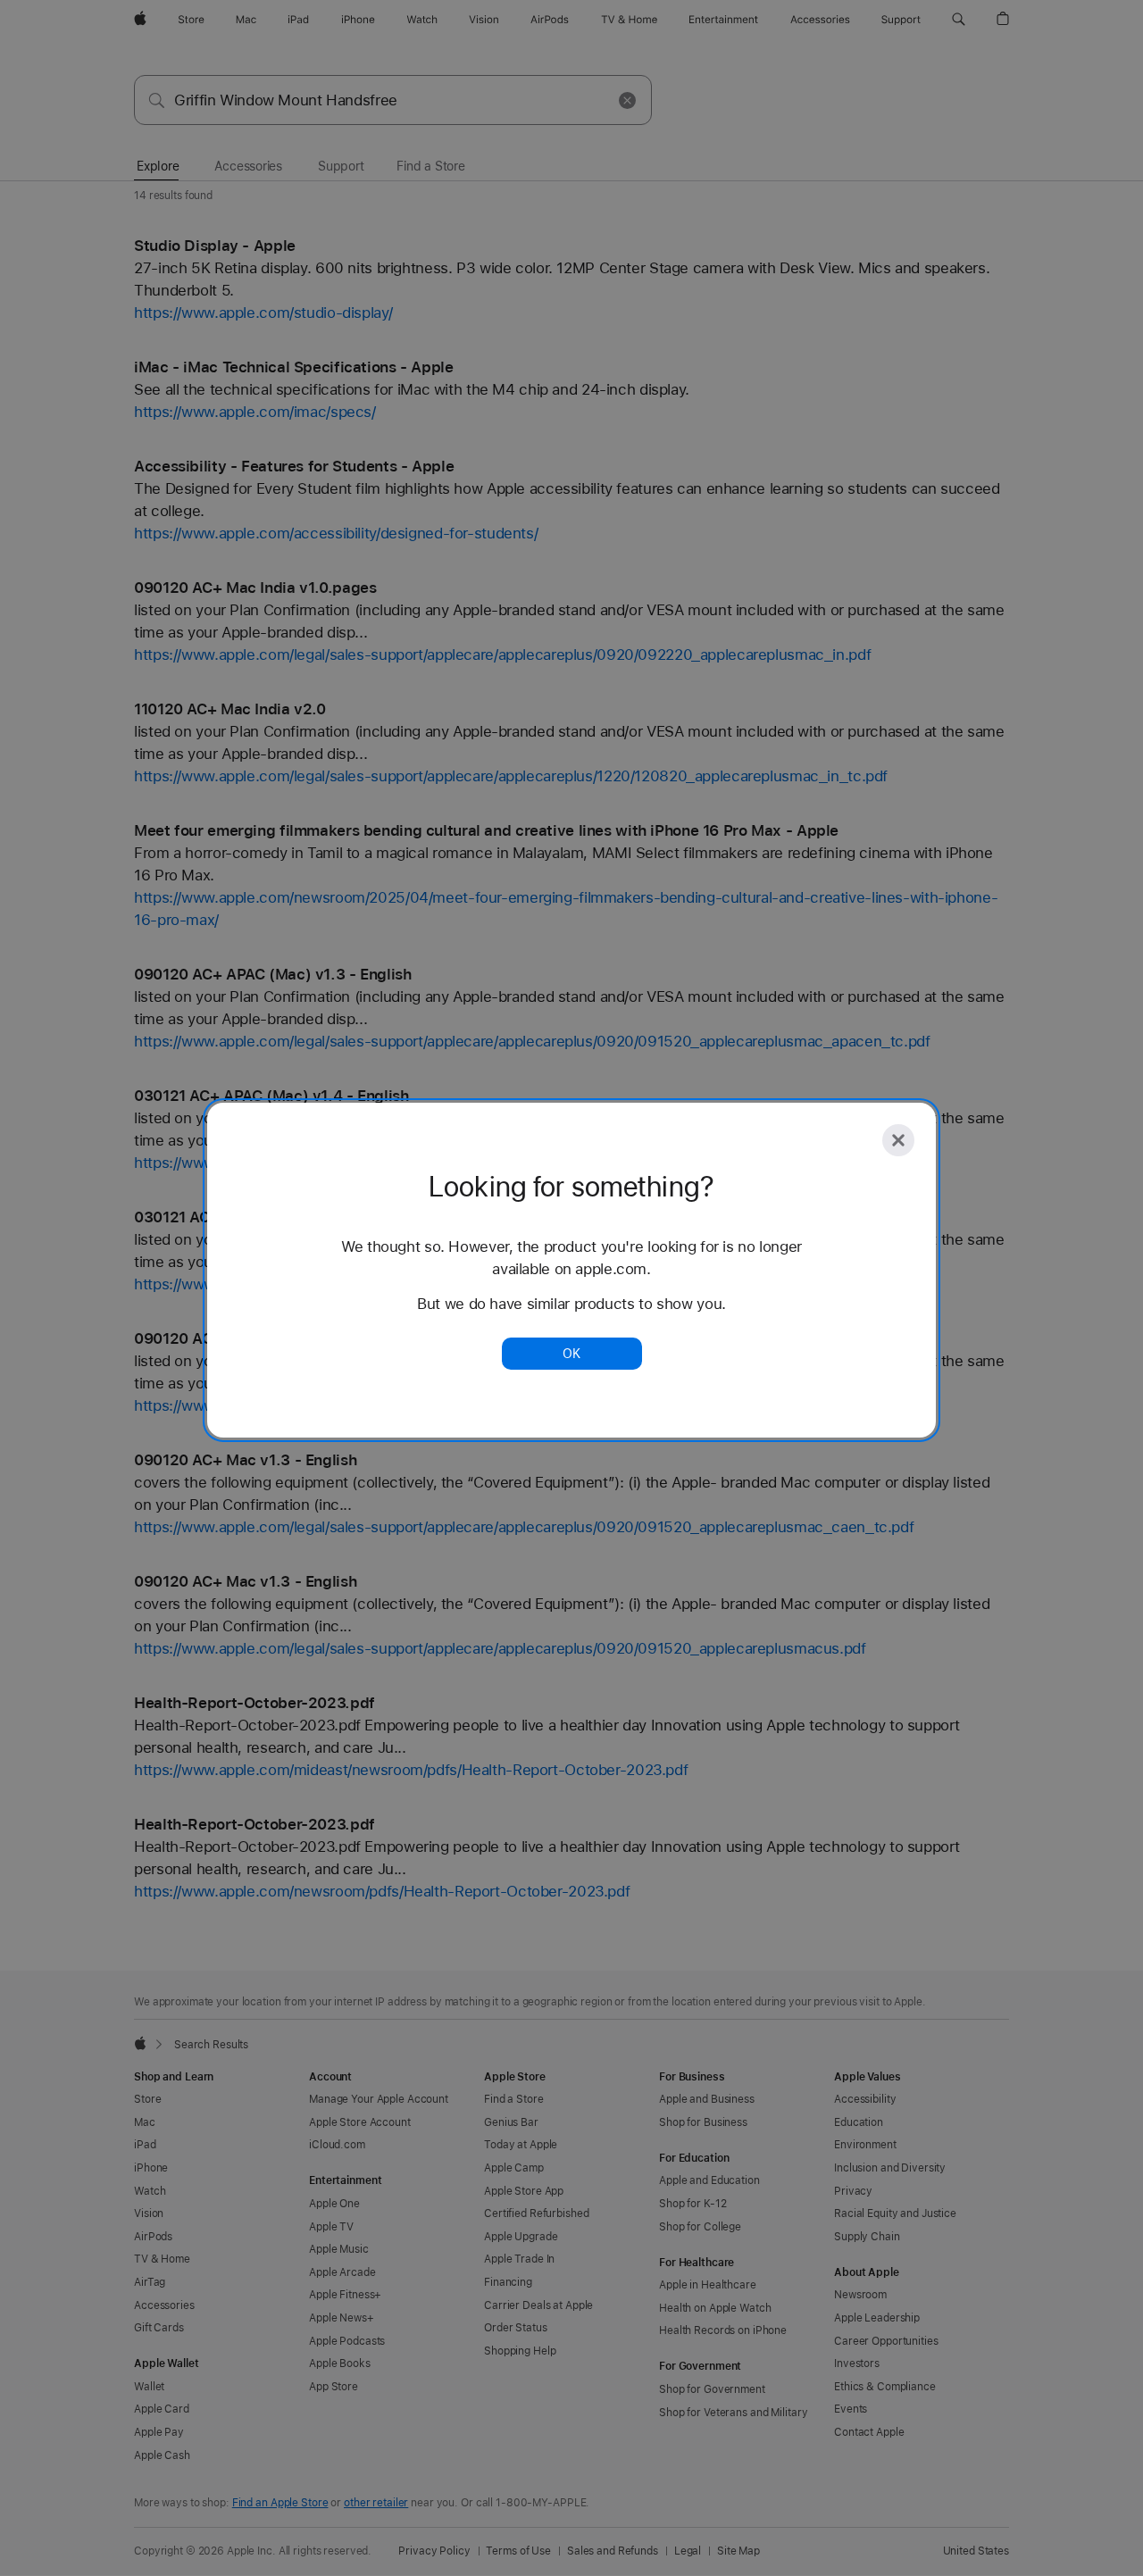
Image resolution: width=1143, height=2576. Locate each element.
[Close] (898, 1140)
